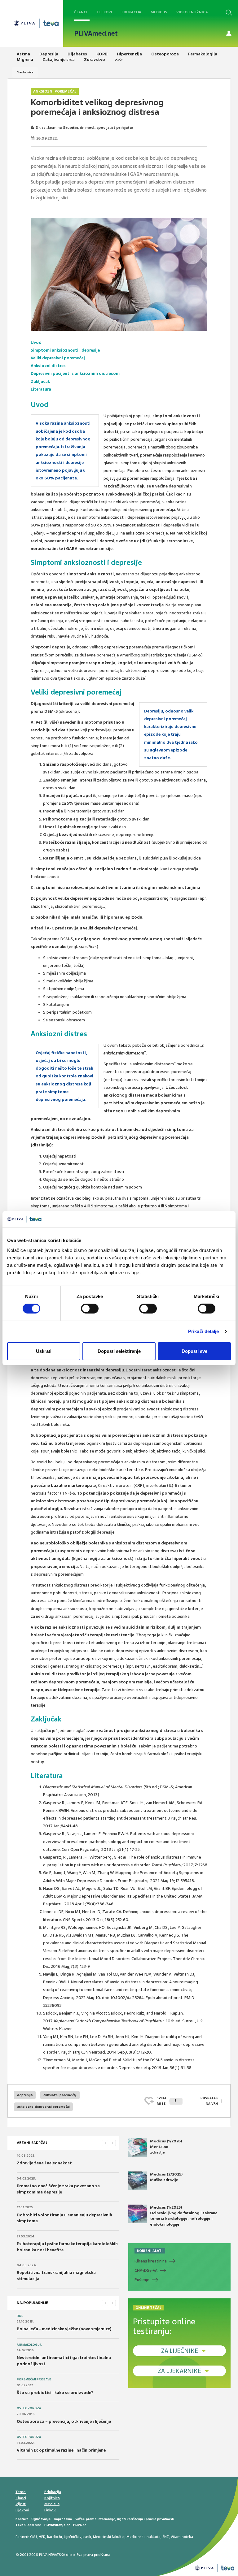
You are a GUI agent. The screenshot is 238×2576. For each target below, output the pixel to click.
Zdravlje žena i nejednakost (44, 2163)
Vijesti (21, 2504)
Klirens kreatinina (151, 2261)
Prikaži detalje (204, 1331)
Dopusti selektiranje (119, 1351)
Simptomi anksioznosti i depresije (65, 350)
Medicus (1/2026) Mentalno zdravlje (166, 2147)
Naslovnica (25, 72)
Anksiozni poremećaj (55, 91)
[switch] (90, 1309)
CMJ (33, 2537)
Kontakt (22, 2519)
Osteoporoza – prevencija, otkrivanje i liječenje (64, 2421)
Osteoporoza (29, 2408)
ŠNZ (166, 2537)
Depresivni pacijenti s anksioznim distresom (75, 373)
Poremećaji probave (34, 2379)
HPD (42, 2537)
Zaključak (40, 381)
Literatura (41, 389)
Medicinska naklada (143, 2537)
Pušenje (142, 2280)
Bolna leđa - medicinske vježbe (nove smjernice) (64, 2329)
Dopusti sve (194, 1351)
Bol (20, 2316)
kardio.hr (55, 2537)
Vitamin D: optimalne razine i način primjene (61, 2450)
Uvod (36, 342)
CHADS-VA (146, 2271)
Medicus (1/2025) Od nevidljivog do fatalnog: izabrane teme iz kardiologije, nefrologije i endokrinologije (184, 2216)
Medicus (159, 12)
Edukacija (131, 12)
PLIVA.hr (79, 2525)
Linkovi (50, 2510)
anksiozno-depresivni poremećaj (43, 2107)
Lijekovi (104, 12)
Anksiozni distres (48, 366)
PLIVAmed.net (96, 33)
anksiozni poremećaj (60, 2095)
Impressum (63, 2519)
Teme (21, 2492)
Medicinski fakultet (109, 2537)
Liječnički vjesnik (77, 2537)
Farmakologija (29, 2345)
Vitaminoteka (182, 2537)
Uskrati (44, 1351)
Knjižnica (52, 2498)
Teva (19, 2525)
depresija (25, 2095)
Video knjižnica (192, 12)
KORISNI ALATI (150, 2251)
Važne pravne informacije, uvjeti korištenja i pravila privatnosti (125, 2519)
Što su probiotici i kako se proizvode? (55, 2393)
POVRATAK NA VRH (209, 2101)
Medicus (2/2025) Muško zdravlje (166, 2177)
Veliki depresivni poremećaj (58, 358)
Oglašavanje (41, 2519)
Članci (81, 12)
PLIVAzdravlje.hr (57, 2525)
